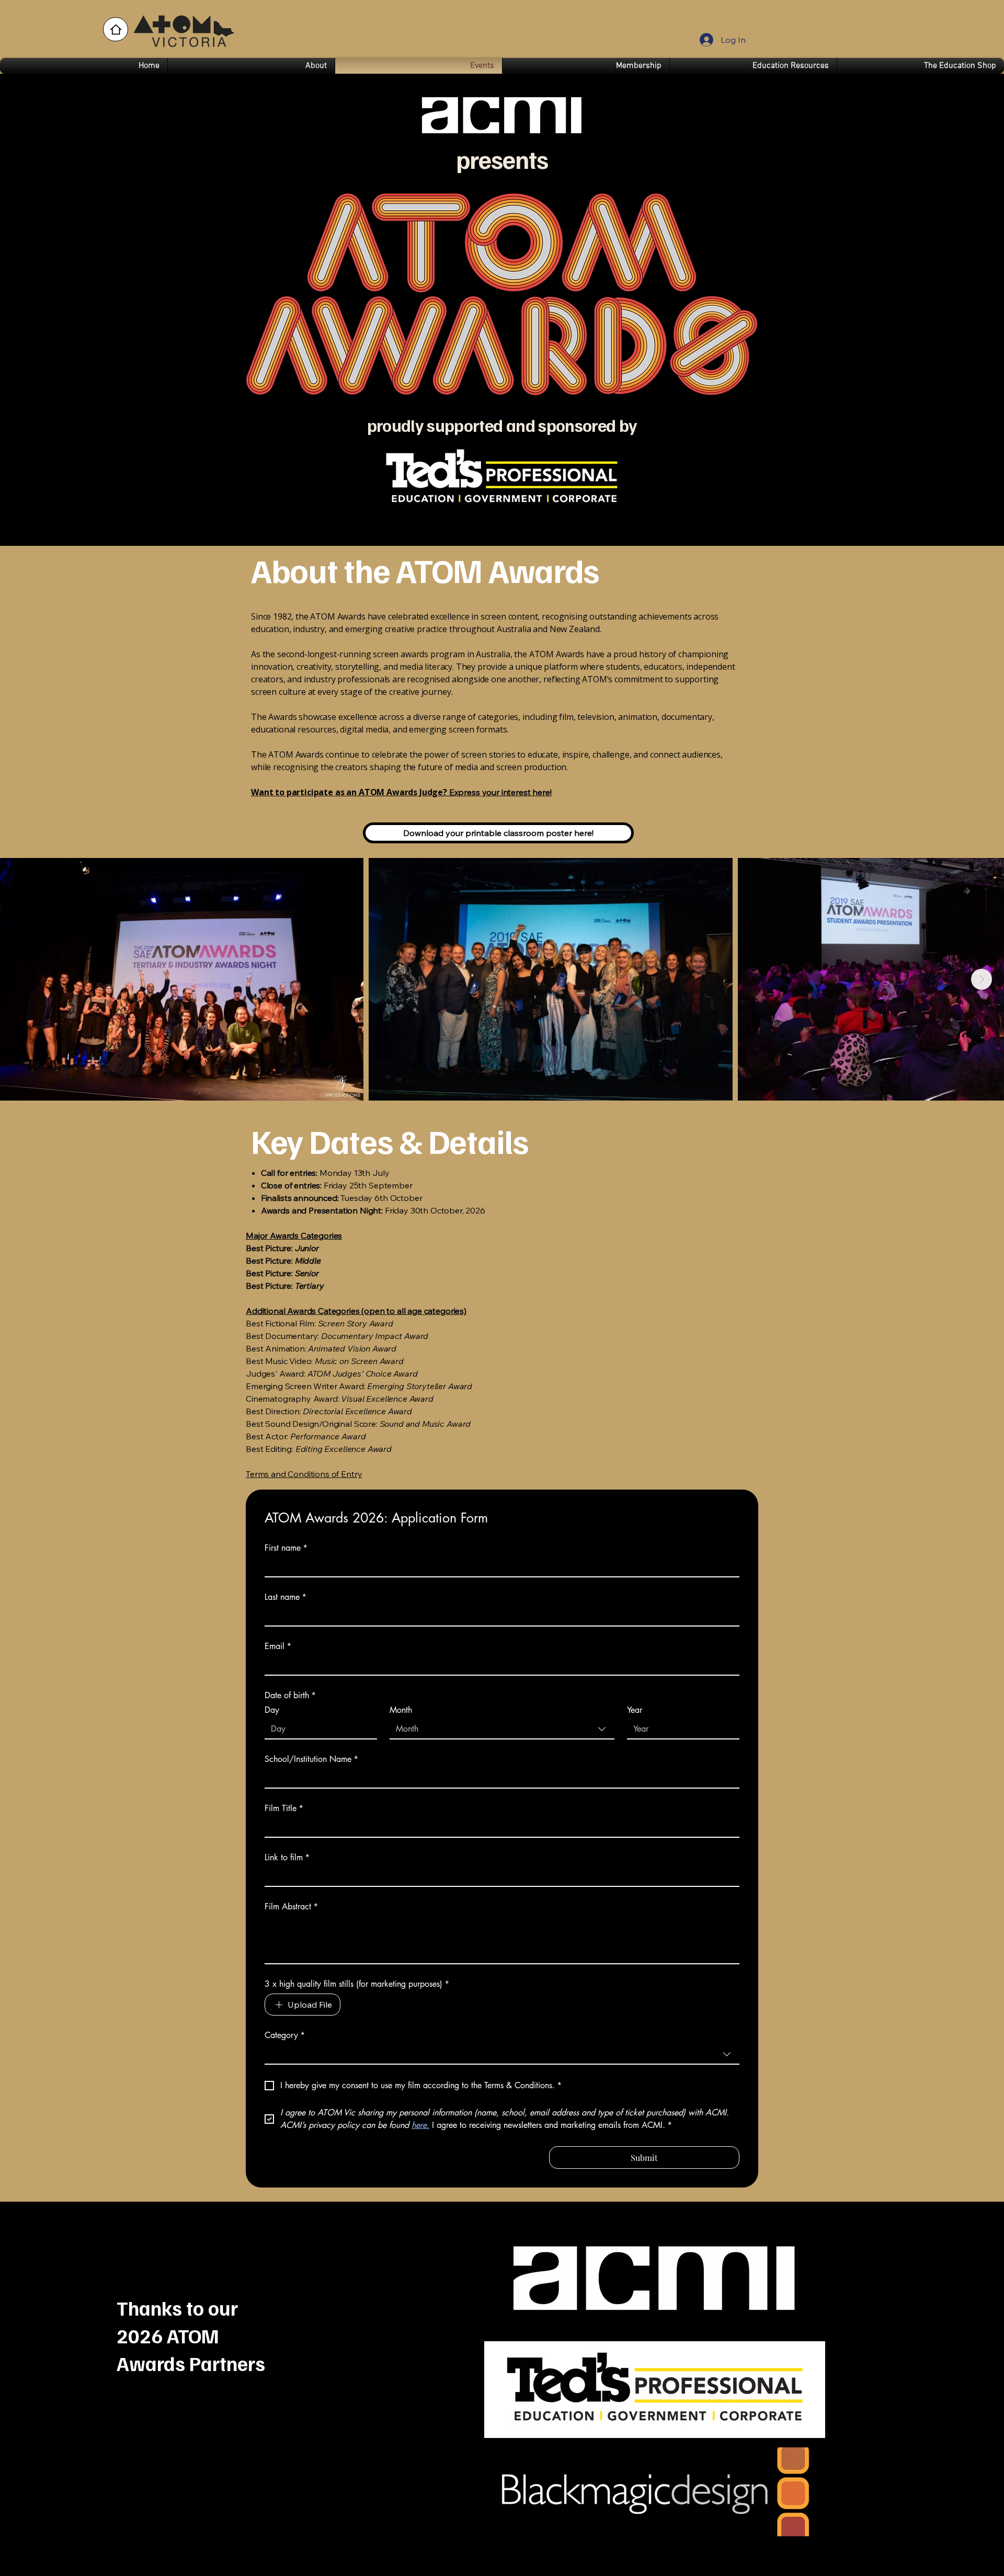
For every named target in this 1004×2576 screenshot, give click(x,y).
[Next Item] (982, 979)
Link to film (287, 1858)
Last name (286, 1597)
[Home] (116, 29)
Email (278, 1646)
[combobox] (502, 1730)
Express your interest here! (401, 792)
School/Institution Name (311, 1759)
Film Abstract (291, 1907)
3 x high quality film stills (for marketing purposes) (357, 1984)
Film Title (284, 1808)
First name (286, 1548)
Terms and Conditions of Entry (304, 1474)
